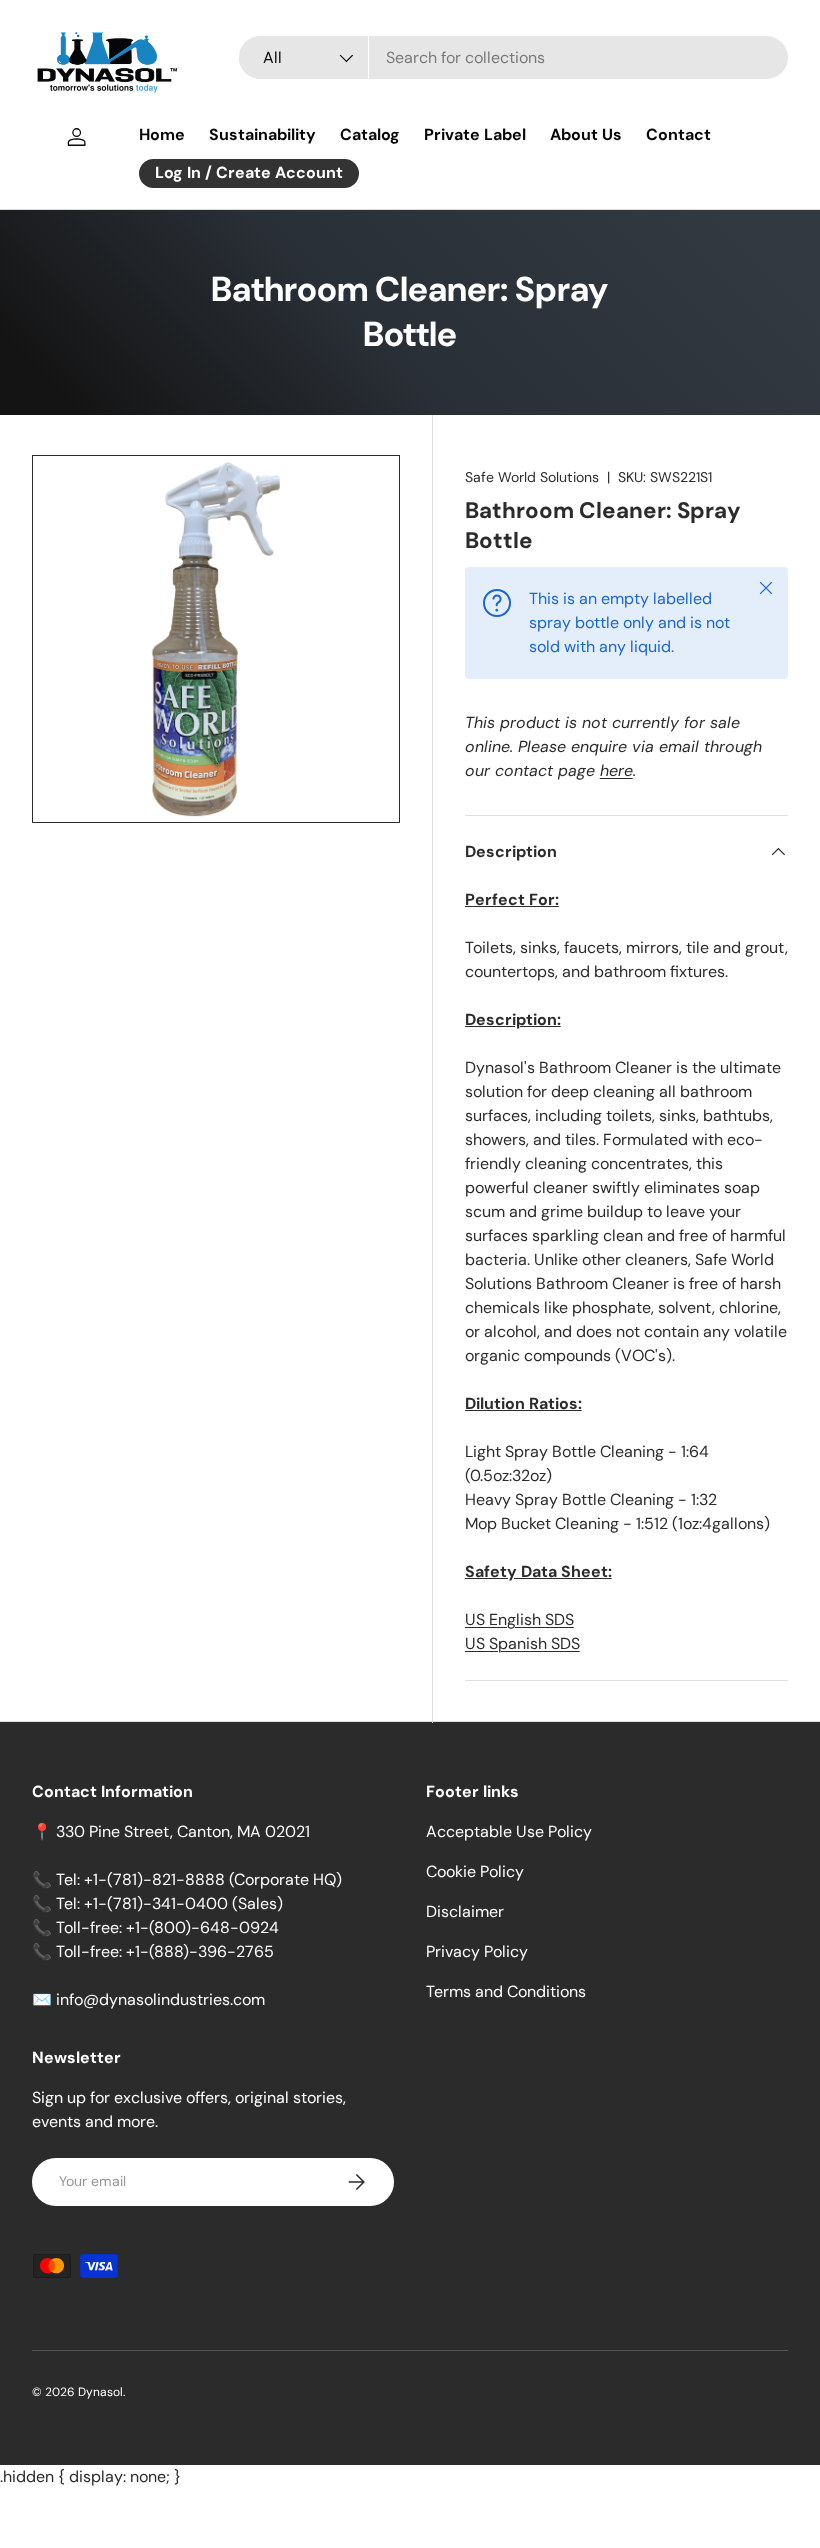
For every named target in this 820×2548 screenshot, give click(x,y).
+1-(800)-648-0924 (202, 1927)
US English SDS (519, 1619)
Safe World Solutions (532, 477)
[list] (216, 639)
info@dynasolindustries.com (160, 1999)
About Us (586, 134)
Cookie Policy (475, 1871)
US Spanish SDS (522, 1643)
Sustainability (262, 134)
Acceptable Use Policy (509, 1831)
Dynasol (100, 2392)
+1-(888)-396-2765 (200, 1951)
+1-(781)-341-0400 (156, 1903)
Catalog (370, 134)
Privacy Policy (477, 1951)
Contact (678, 134)
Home (162, 134)
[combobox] (513, 57)
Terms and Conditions (506, 1991)
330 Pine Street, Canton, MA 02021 (183, 1831)
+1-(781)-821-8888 (154, 1879)
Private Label (475, 134)
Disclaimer (465, 1911)
